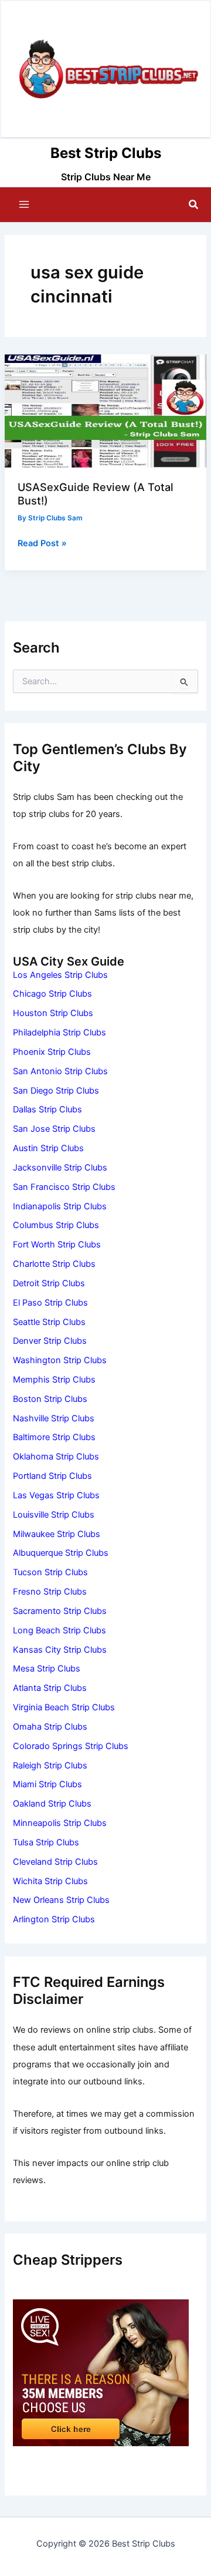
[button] (194, 205)
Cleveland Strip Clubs (55, 1862)
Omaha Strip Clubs (50, 1727)
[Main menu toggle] (24, 204)
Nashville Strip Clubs (54, 1418)
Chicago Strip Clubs (52, 994)
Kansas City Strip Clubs (60, 1650)
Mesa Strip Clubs (47, 1669)
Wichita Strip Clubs (50, 1881)
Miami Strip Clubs (47, 1784)
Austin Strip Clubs (48, 1148)
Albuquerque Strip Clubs (61, 1553)
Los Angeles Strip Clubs (60, 975)
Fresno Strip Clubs (50, 1592)
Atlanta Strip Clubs (50, 1688)
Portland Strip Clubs (52, 1476)
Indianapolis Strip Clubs (60, 1206)
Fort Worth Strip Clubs (57, 1245)
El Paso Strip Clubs (50, 1303)
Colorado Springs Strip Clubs (71, 1746)
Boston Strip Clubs (50, 1399)
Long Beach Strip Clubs (59, 1630)
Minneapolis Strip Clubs (60, 1823)
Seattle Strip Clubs (49, 1322)
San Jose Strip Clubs (54, 1129)
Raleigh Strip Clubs (50, 1765)
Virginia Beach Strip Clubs (64, 1707)
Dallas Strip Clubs (47, 1109)
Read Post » (42, 544)
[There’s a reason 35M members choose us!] (101, 2372)
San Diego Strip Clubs (56, 1091)
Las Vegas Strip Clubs (56, 1495)
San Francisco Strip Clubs (64, 1187)
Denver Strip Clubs (50, 1341)
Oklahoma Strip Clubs (56, 1457)
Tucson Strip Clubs (50, 1572)
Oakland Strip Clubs (52, 1804)
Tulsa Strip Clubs (46, 1842)
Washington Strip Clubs (60, 1360)
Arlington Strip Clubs (54, 1919)
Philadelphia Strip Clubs (59, 1033)
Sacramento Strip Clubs (60, 1611)
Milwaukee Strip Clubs (57, 1534)
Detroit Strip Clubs (49, 1283)
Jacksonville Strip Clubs (60, 1168)
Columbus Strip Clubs (56, 1225)
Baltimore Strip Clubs (54, 1437)
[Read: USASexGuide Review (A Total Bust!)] (105, 411)
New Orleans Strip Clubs (61, 1900)
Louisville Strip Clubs (54, 1515)
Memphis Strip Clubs (54, 1380)
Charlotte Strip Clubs (54, 1264)
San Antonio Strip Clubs (60, 1071)
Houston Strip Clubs (53, 1013)
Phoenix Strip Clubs (52, 1052)
